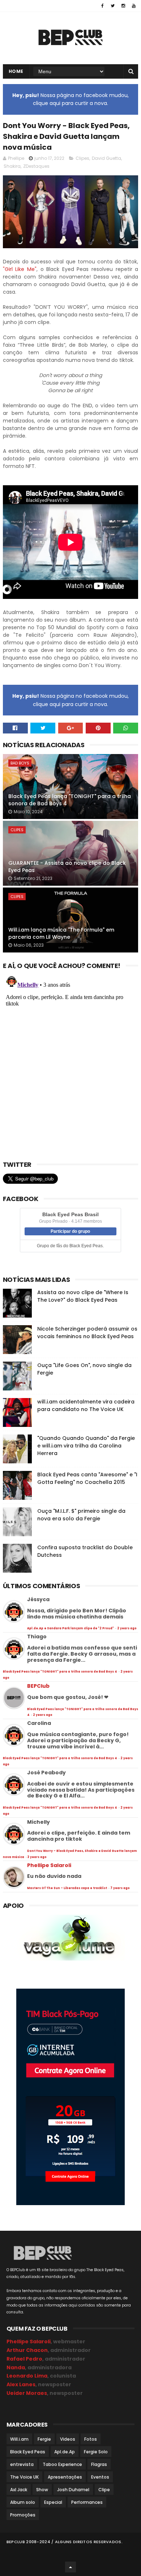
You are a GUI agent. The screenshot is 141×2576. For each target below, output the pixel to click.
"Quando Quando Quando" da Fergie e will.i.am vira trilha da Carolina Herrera (86, 1446)
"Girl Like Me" (20, 269)
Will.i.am (19, 2439)
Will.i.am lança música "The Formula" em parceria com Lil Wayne (61, 933)
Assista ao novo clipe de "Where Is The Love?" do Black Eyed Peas (83, 1296)
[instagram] (123, 6)
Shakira (12, 166)
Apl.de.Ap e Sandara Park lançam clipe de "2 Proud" (71, 1628)
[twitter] (113, 6)
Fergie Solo (96, 2452)
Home (16, 71)
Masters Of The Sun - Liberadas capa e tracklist (67, 1888)
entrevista (22, 2464)
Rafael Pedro (24, 2359)
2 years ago (127, 1628)
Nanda (16, 2367)
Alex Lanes (21, 2384)
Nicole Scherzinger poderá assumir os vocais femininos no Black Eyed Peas (87, 1333)
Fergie (44, 2439)
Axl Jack (19, 2490)
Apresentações (65, 2477)
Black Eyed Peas (28, 2452)
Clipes (82, 158)
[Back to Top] (70, 2567)
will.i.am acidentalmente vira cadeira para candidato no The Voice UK (86, 1405)
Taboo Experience (62, 2464)
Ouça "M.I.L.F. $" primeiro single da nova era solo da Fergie (81, 1515)
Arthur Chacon (27, 2350)
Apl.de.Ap (65, 2452)
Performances (87, 2502)
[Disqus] (70, 1063)
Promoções (23, 2515)
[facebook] (102, 6)
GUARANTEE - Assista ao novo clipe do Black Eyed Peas (67, 867)
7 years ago (120, 1888)
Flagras (99, 2464)
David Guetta (106, 158)
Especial (53, 2502)
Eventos (100, 2477)
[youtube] (134, 6)
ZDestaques (36, 166)
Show (42, 2490)
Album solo (23, 2502)
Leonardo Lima (27, 2376)
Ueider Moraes (27, 2393)
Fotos (91, 2439)
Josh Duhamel (73, 2490)
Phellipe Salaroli (49, 1865)
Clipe (104, 2490)
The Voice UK (24, 2477)
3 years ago (37, 1857)
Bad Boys (20, 763)
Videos (68, 2439)
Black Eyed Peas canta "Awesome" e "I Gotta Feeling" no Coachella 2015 (87, 1478)
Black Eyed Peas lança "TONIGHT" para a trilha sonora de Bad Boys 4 (70, 800)
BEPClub (38, 1686)
